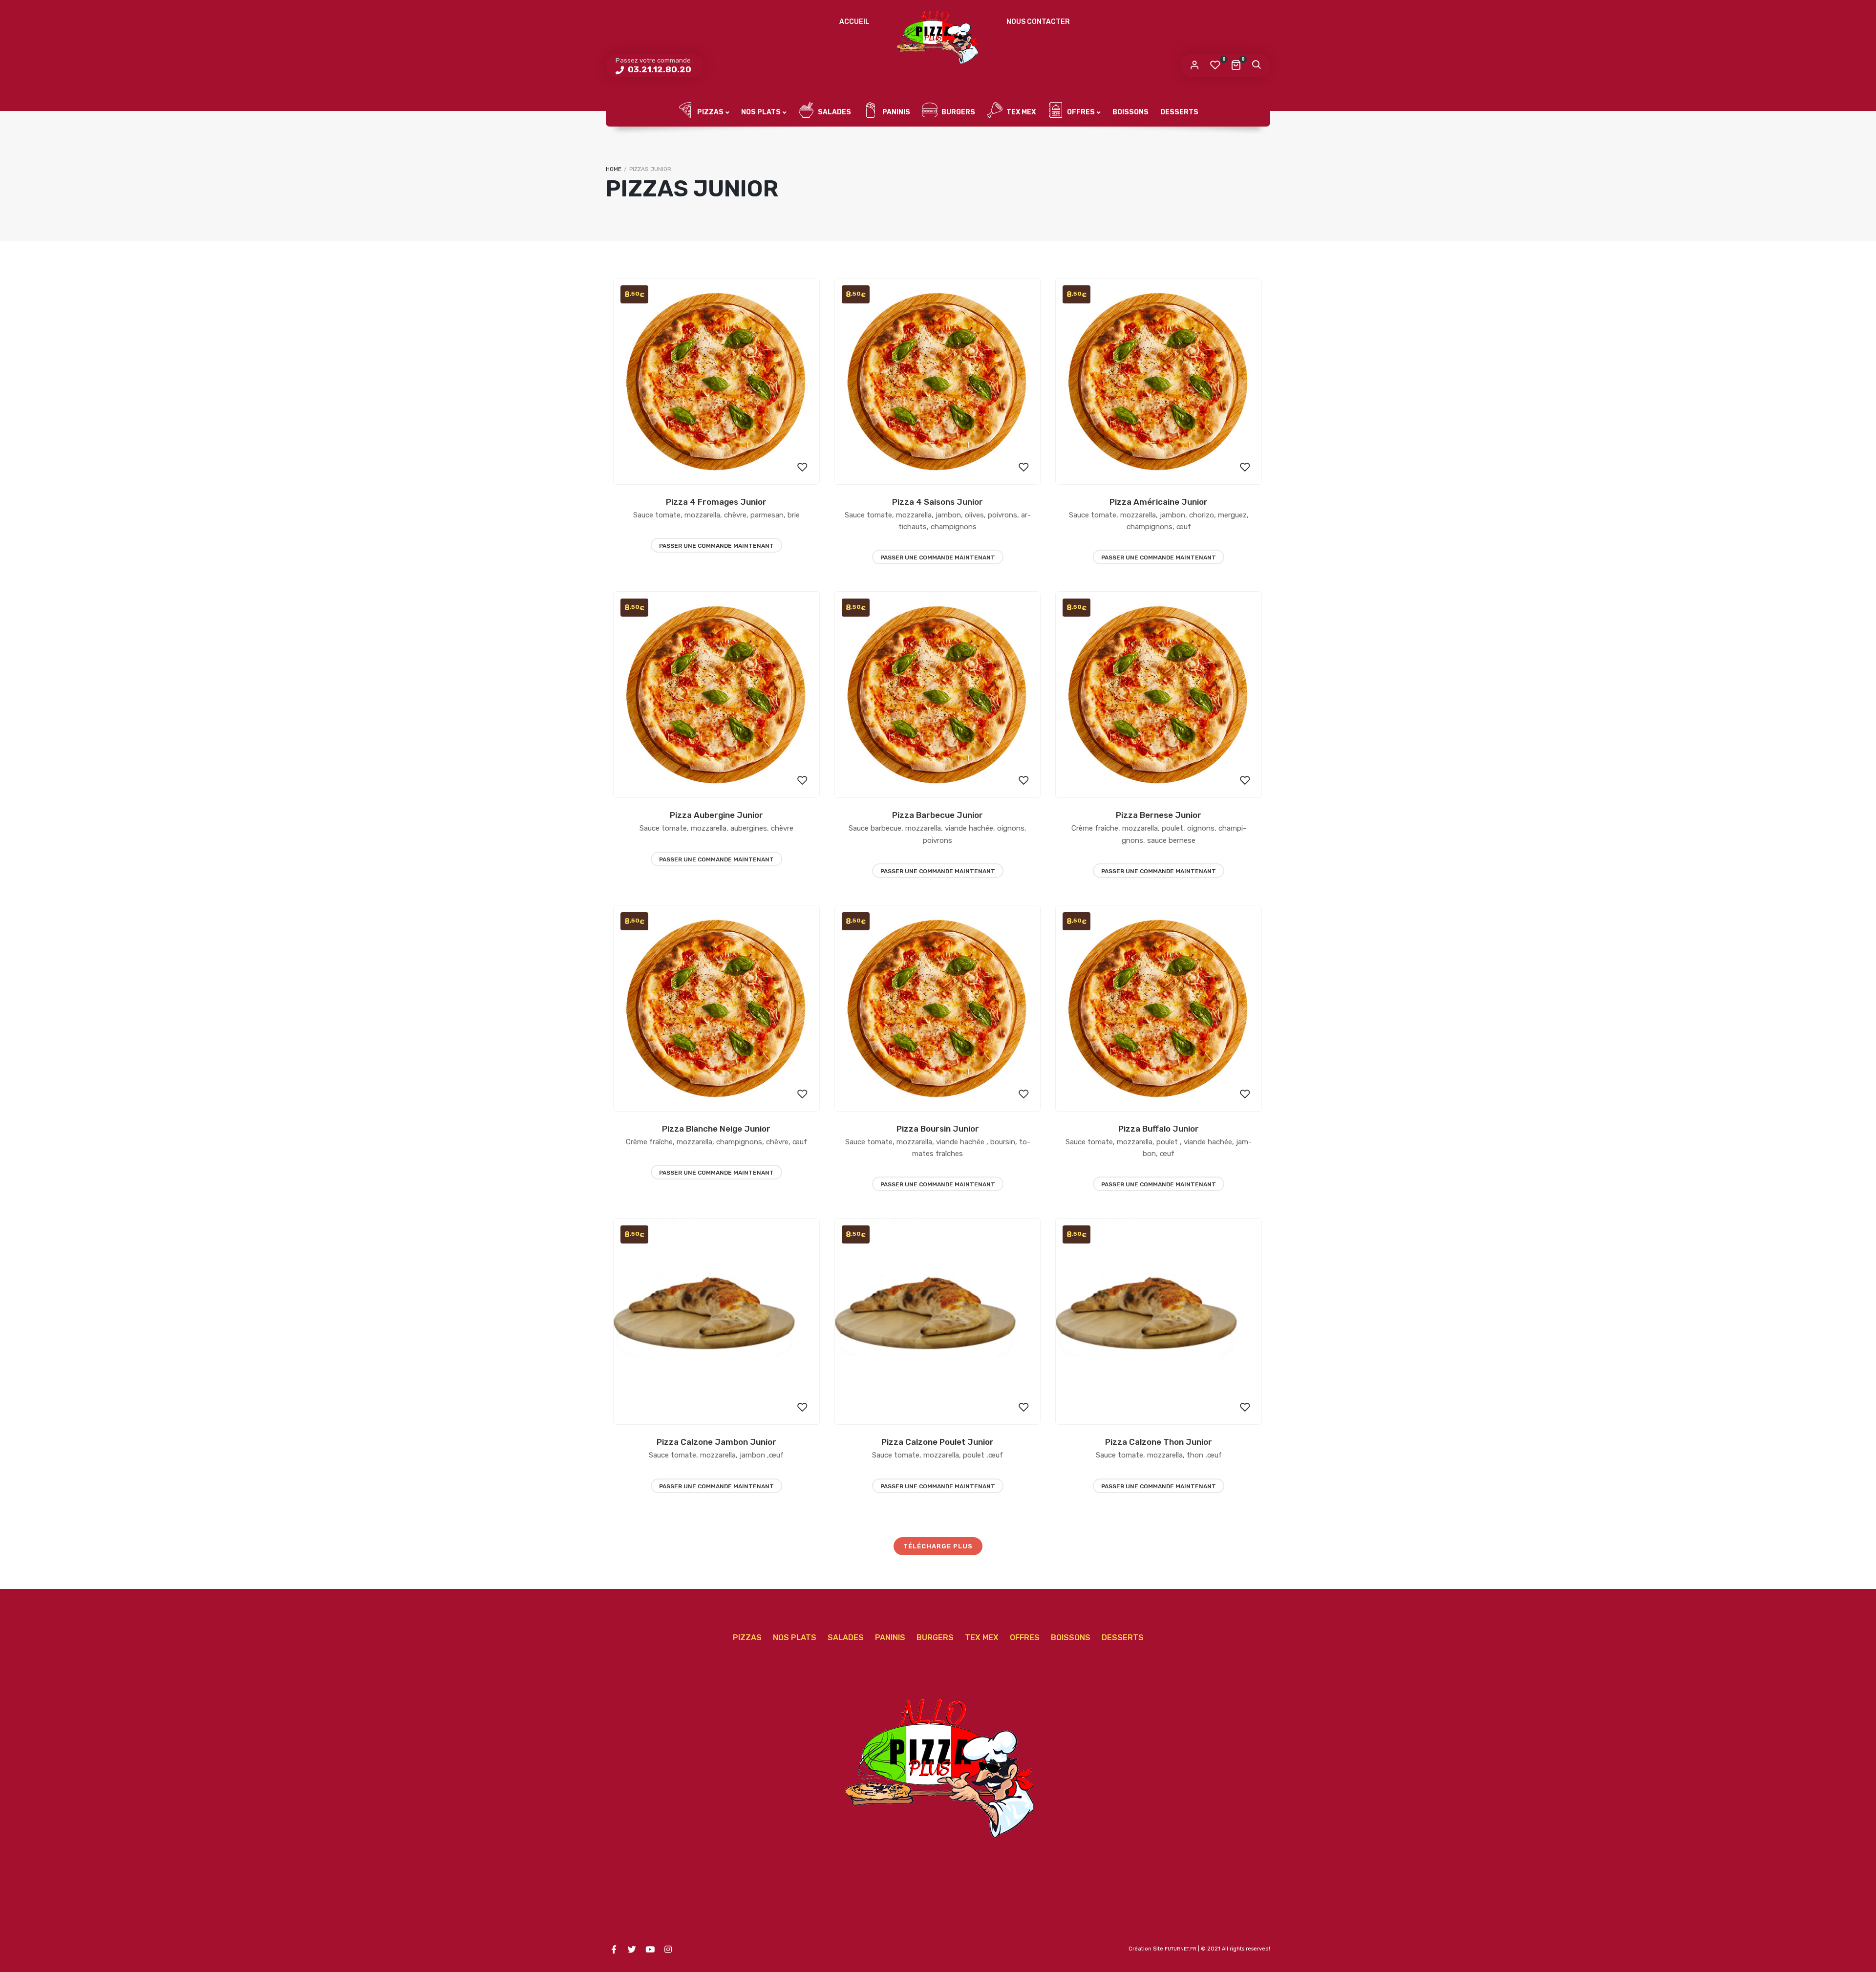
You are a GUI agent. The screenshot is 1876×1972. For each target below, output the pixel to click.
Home (614, 169)
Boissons (1130, 112)
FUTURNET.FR (1181, 1949)
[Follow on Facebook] (614, 1950)
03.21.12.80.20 (659, 69)
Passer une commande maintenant (716, 546)
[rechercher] (1256, 65)
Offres (1080, 112)
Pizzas (710, 112)
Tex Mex (1020, 112)
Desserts (1179, 112)
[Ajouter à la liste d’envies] (803, 468)
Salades (834, 112)
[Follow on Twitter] (632, 1950)
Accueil (854, 22)
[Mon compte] (1194, 65)
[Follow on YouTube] (650, 1950)
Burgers (958, 112)
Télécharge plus (938, 1546)
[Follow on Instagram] (668, 1950)
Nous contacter (1038, 22)
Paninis (895, 112)
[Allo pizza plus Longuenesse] (938, 37)
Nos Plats (761, 112)
